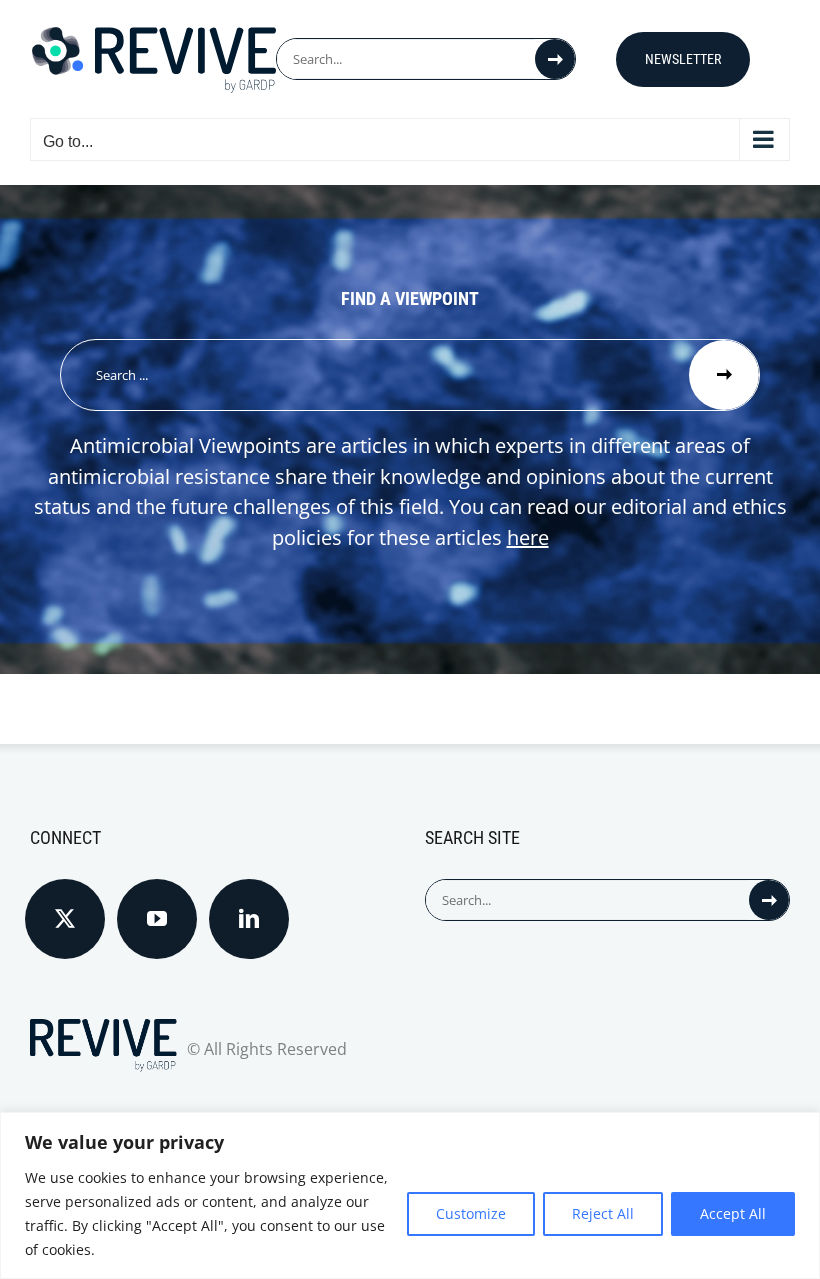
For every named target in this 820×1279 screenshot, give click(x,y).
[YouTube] (157, 919)
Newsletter (683, 59)
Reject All (603, 1213)
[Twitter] (65, 919)
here (528, 537)
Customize (471, 1213)
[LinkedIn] (249, 919)
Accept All (733, 1213)
